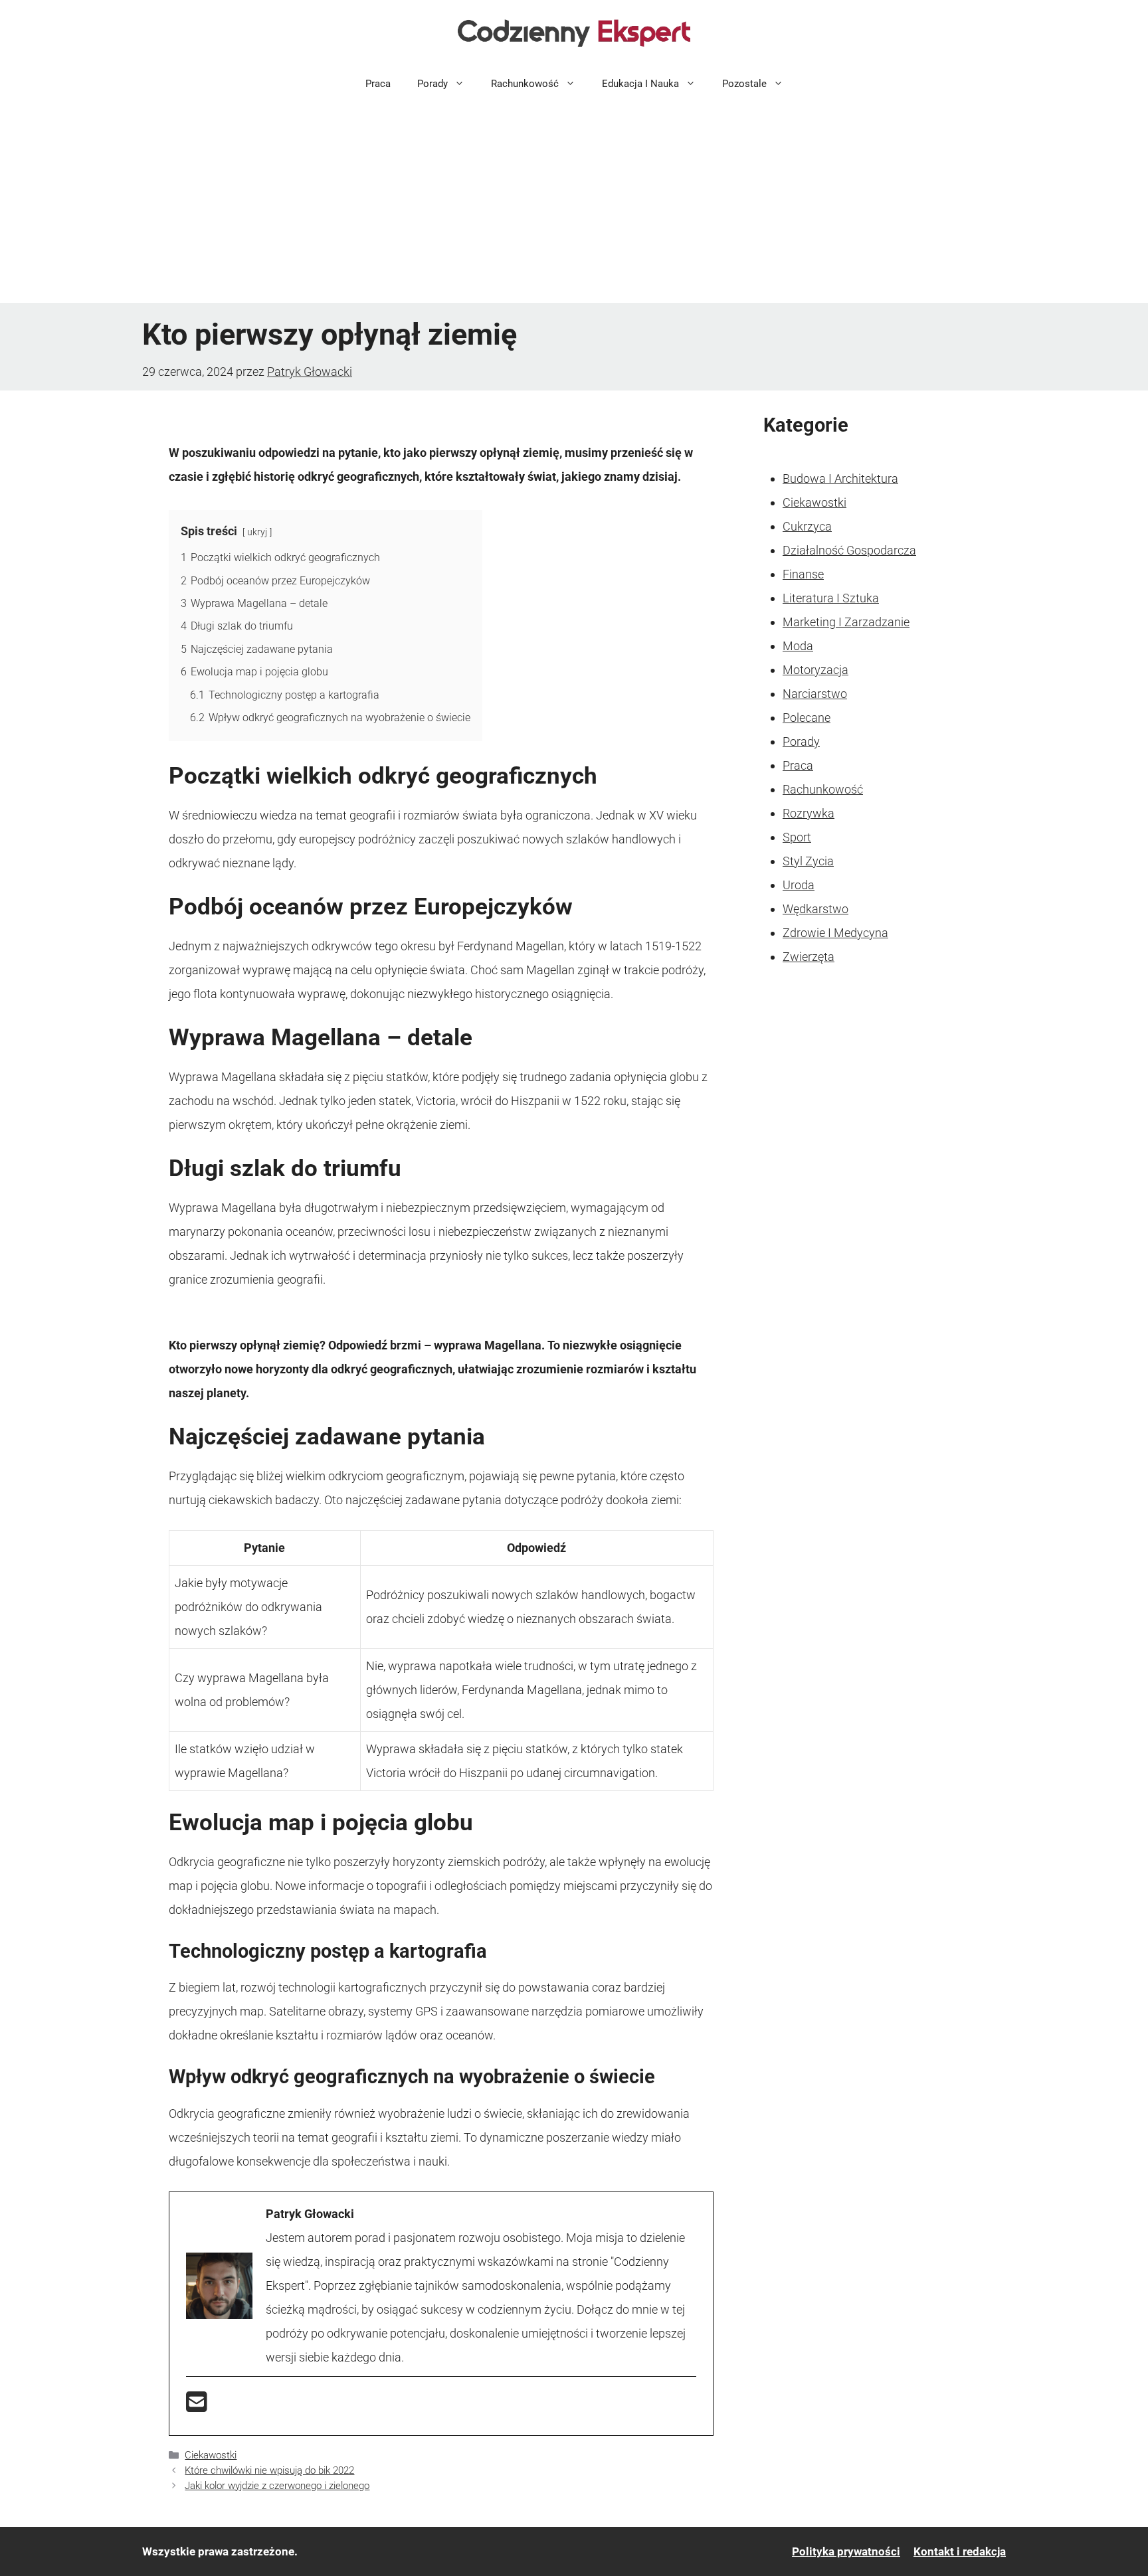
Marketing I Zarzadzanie (846, 622)
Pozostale (744, 84)
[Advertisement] (574, 203)
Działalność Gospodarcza (849, 550)
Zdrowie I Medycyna (835, 933)
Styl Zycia (808, 861)
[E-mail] (197, 2406)
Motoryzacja (815, 670)
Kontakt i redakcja (960, 2551)
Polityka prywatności (846, 2551)
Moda (798, 646)
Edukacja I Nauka (640, 84)
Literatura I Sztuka (831, 598)
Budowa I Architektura (840, 478)
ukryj (257, 532)
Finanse (803, 574)
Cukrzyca (807, 526)
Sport (797, 837)
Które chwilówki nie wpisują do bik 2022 (269, 2470)
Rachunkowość (525, 84)
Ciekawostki (211, 2455)
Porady (432, 84)
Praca (378, 84)
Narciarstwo (815, 694)
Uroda (799, 885)
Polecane (807, 718)
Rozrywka (809, 813)
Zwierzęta (809, 957)
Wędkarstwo (815, 909)
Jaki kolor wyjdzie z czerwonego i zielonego (277, 2486)
